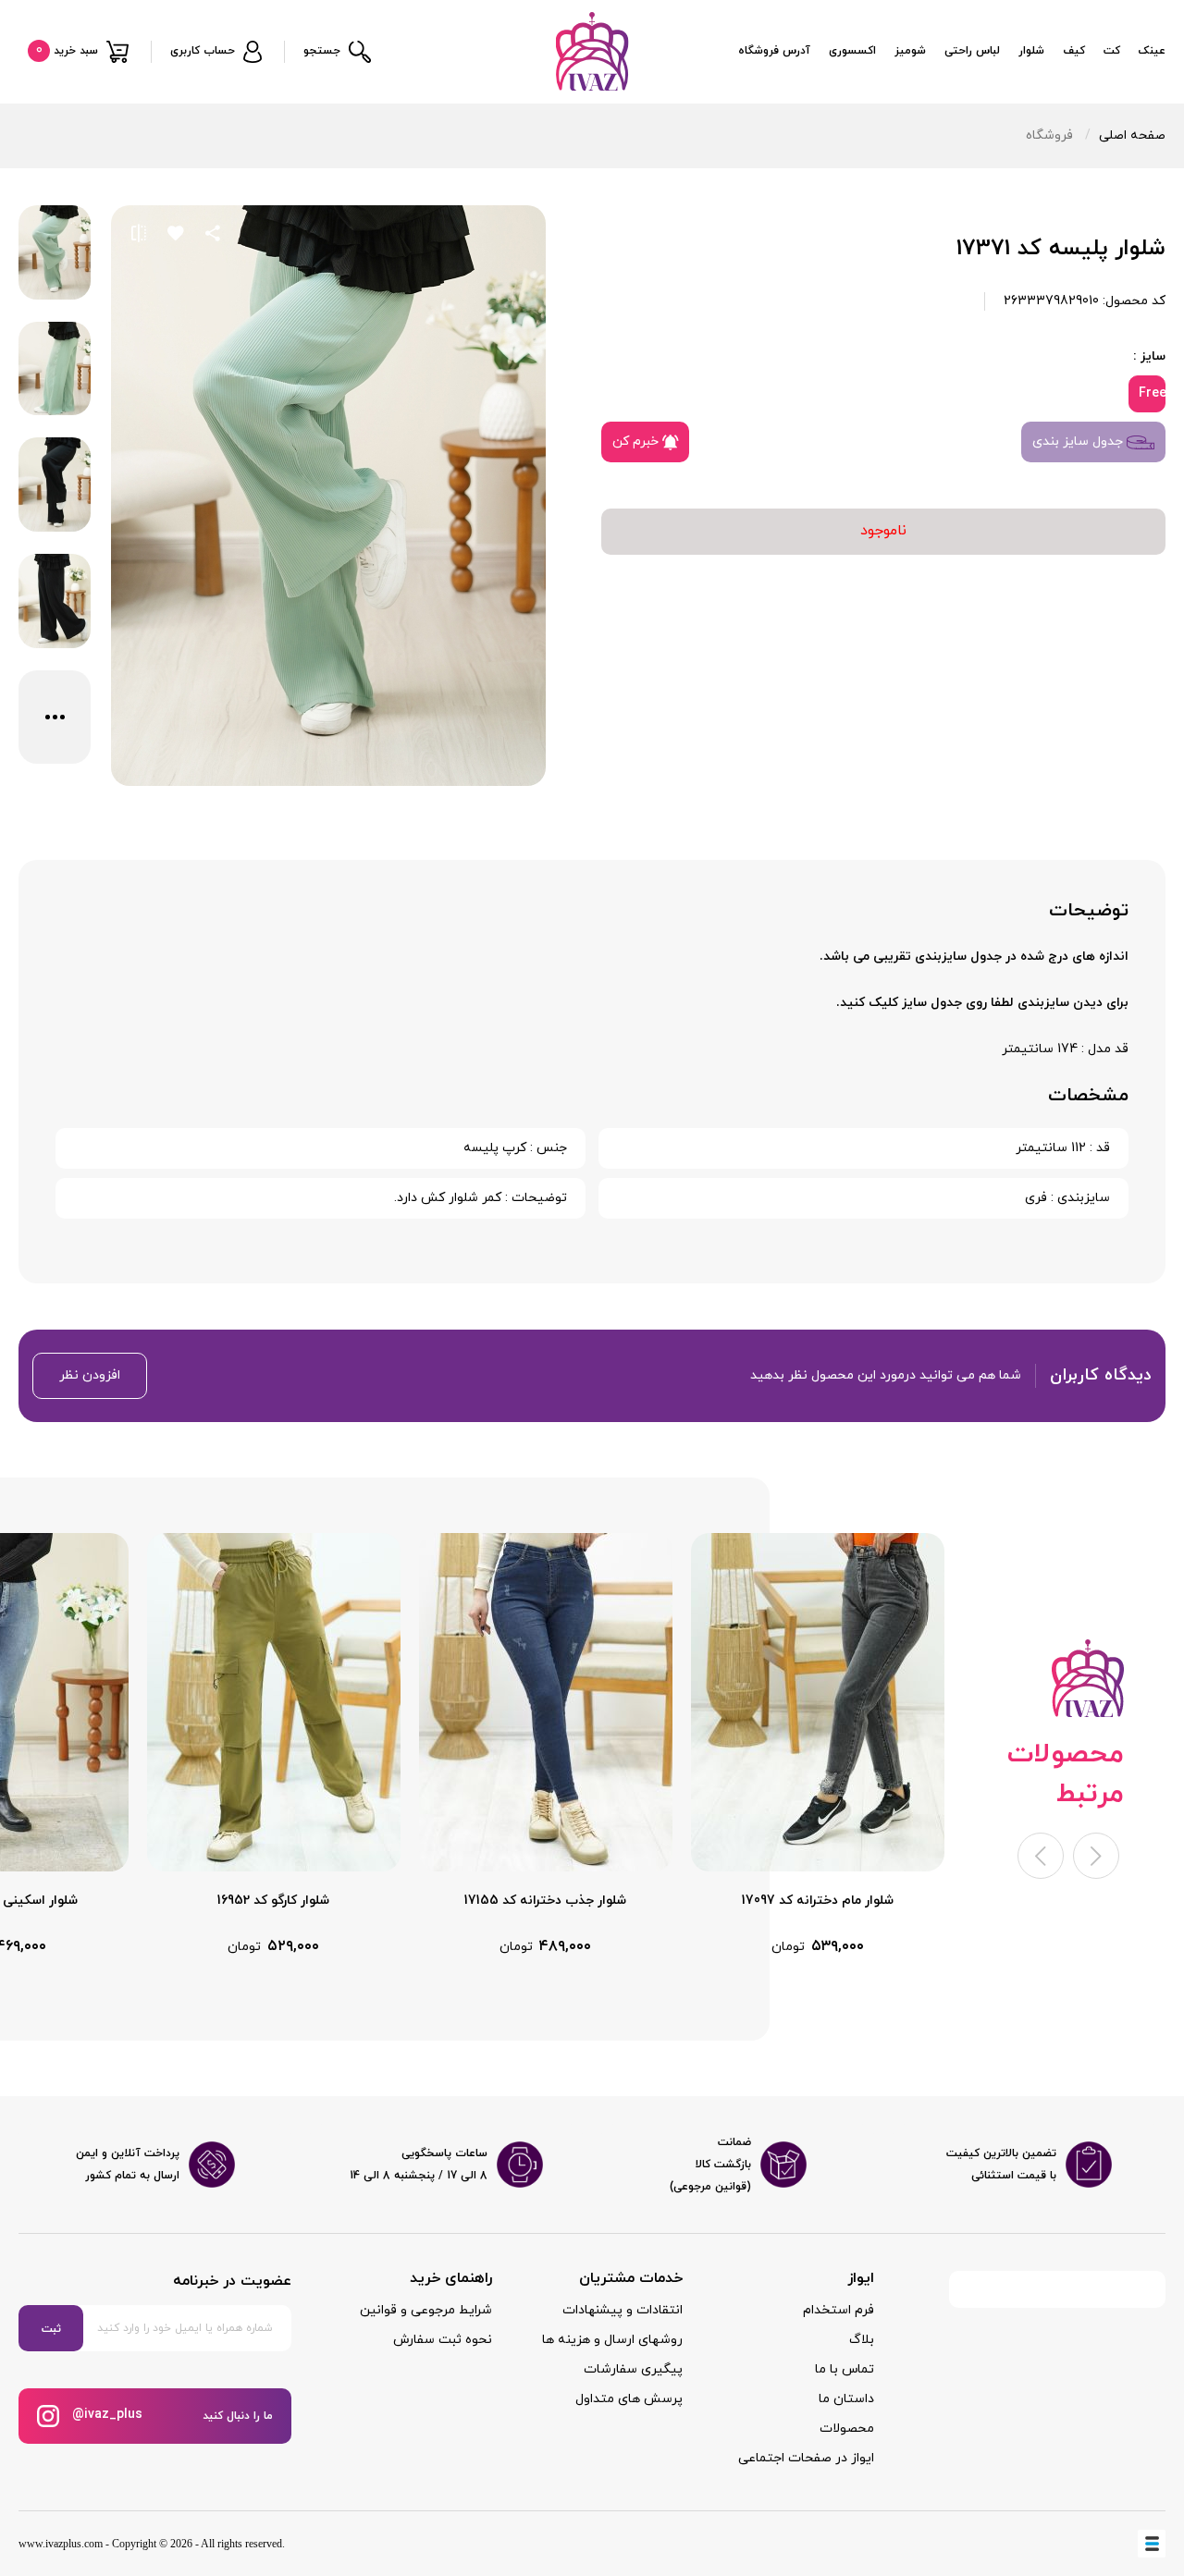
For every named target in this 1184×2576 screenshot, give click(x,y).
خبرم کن (637, 442)
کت (1112, 51)
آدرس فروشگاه (774, 51)
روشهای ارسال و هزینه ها (612, 2340)
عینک (1152, 51)
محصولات (847, 2429)
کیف (1074, 51)
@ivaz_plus (105, 2415)
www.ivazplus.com (61, 2544)
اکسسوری (852, 51)
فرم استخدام (839, 2310)
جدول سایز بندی (1079, 442)
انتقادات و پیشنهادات (623, 2310)
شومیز (910, 51)
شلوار (1031, 51)
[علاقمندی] (176, 233)
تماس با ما (845, 2369)
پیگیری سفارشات (633, 2369)
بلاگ (862, 2340)
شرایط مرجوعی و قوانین (426, 2310)
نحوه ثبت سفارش (443, 2340)
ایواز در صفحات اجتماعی (806, 2458)
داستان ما (846, 2399)
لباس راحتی (972, 51)
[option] (818, 1745)
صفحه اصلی (1132, 135)
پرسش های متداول (629, 2399)
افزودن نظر (90, 1375)
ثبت (51, 2329)
